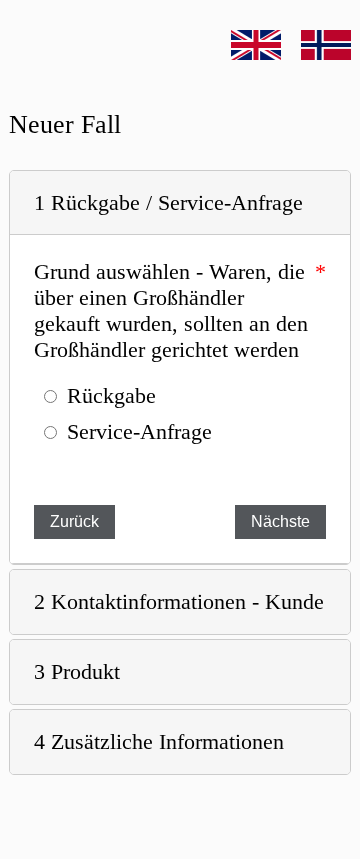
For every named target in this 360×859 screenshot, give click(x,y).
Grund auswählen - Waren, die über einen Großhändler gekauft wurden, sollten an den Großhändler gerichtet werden (171, 310)
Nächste (280, 521)
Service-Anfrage (139, 431)
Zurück (74, 521)
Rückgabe (111, 395)
